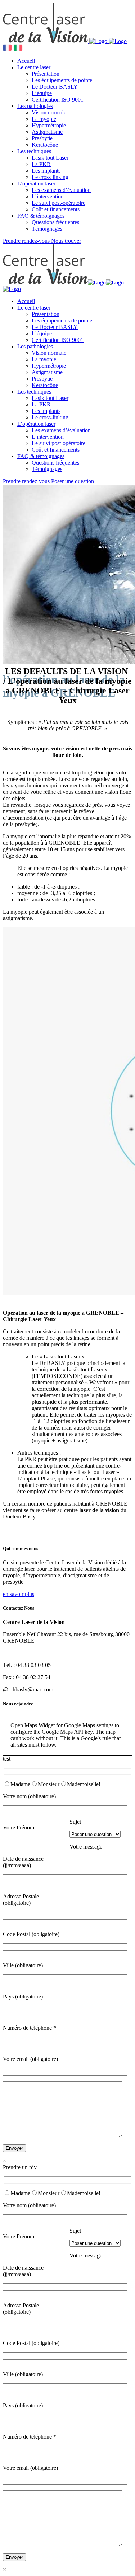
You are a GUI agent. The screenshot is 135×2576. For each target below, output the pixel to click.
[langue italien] (18, 49)
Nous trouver (66, 241)
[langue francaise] (7, 49)
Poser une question (73, 481)
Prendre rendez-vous (27, 241)
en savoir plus (19, 1594)
